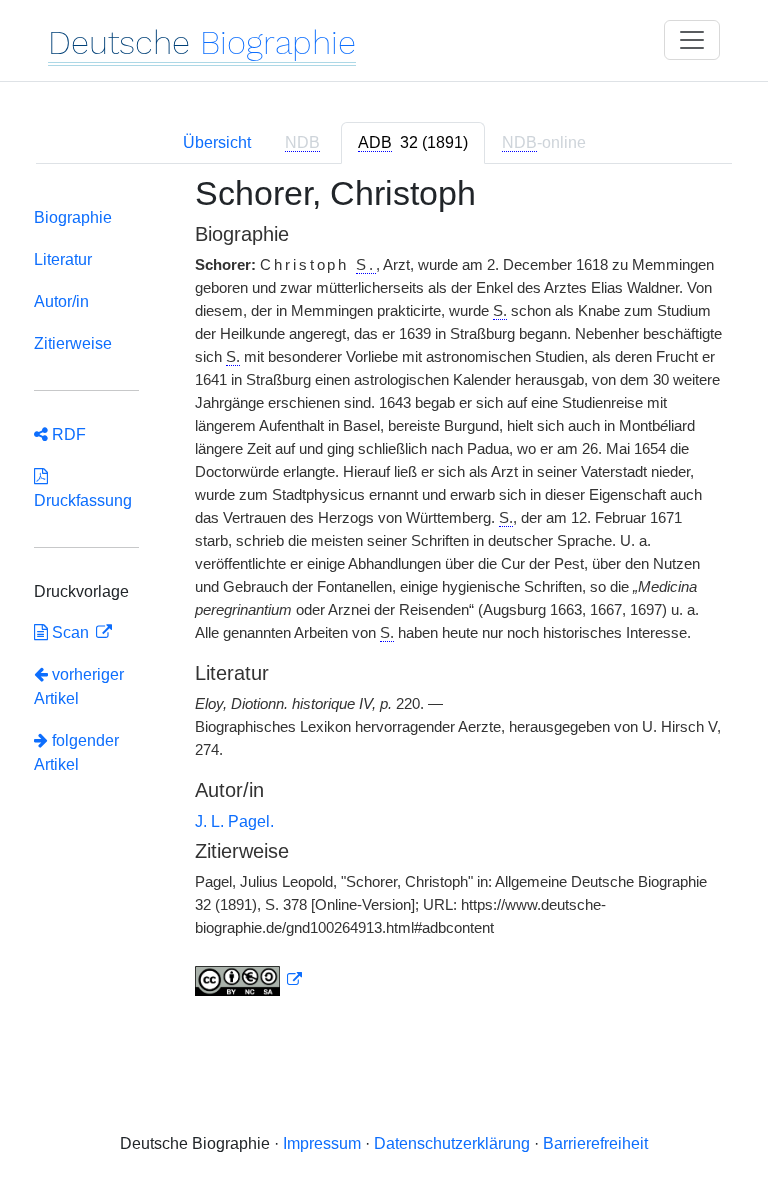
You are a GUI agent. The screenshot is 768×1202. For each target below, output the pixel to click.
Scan (70, 632)
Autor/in (61, 301)
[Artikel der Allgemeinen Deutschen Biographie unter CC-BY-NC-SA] (249, 980)
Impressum (322, 1143)
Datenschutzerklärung (452, 1143)
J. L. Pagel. (234, 821)
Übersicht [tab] (217, 142)
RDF (67, 434)
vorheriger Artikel (79, 686)
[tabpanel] (384, 598)
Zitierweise (73, 343)
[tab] (413, 143)
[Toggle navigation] (692, 40)
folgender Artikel (76, 752)
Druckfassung (83, 488)
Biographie (73, 217)
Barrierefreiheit (595, 1143)
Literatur (63, 259)
